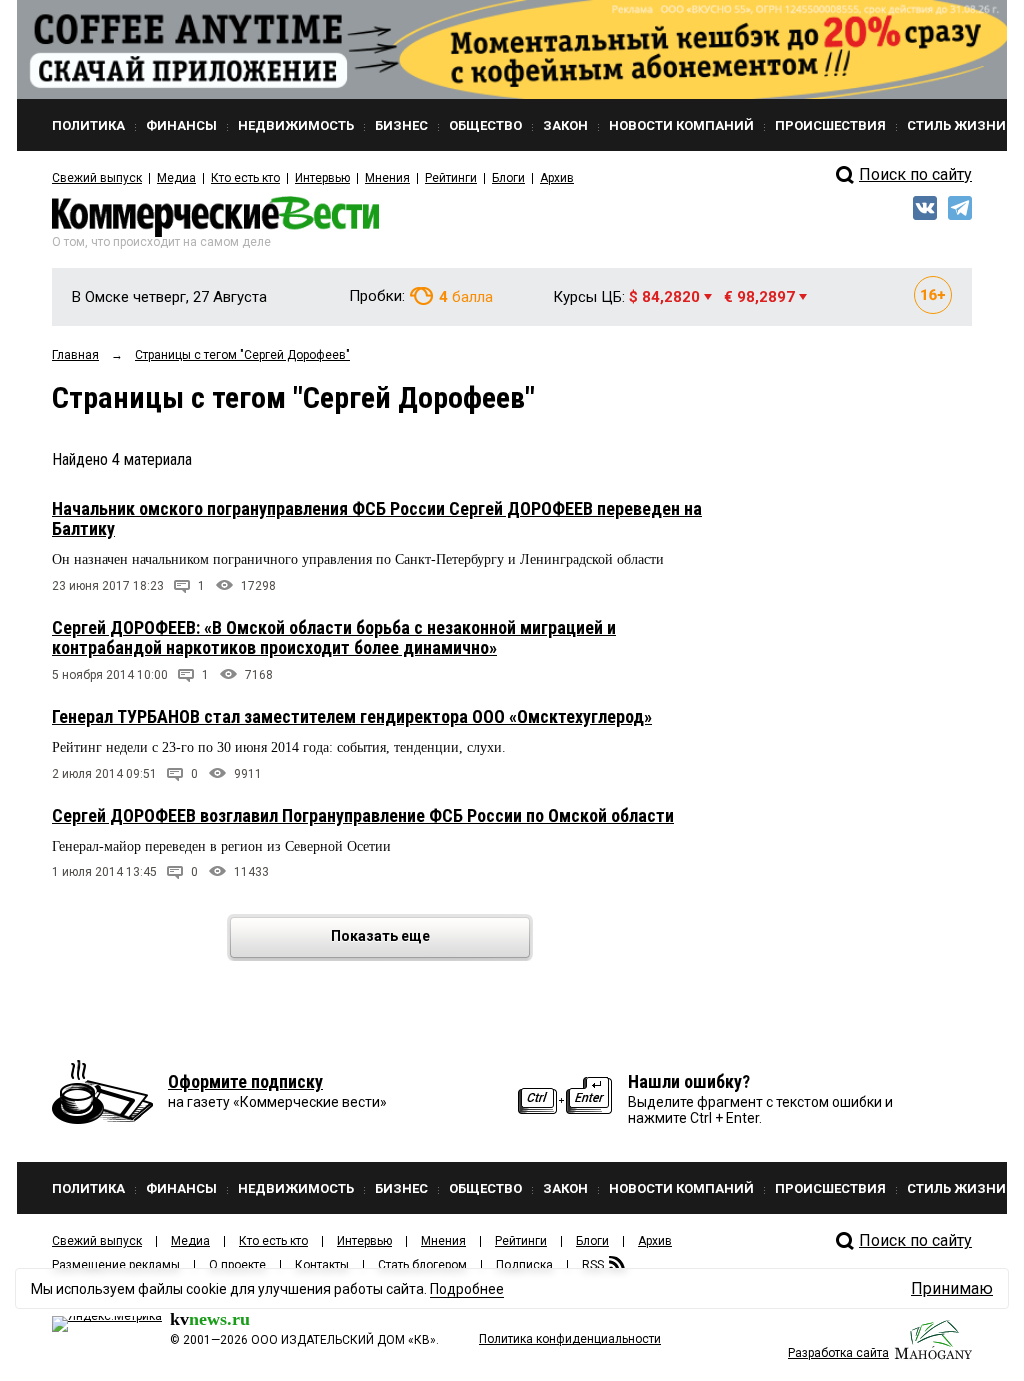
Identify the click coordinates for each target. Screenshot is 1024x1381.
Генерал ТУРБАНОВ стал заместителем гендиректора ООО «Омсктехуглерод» (352, 716)
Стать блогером (422, 1265)
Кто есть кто (245, 178)
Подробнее (467, 1289)
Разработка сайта (838, 1353)
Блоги (508, 178)
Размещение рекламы (116, 1265)
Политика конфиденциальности (570, 1339)
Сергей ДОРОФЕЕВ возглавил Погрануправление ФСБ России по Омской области (363, 815)
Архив (557, 178)
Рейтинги (451, 178)
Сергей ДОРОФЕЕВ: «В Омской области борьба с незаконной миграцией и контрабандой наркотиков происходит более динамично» (334, 637)
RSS (593, 1265)
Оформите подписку (245, 1081)
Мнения (387, 178)
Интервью (322, 178)
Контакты (322, 1265)
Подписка (524, 1265)
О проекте (237, 1265)
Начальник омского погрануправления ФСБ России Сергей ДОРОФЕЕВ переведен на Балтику (377, 518)
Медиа (176, 178)
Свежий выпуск (97, 178)
